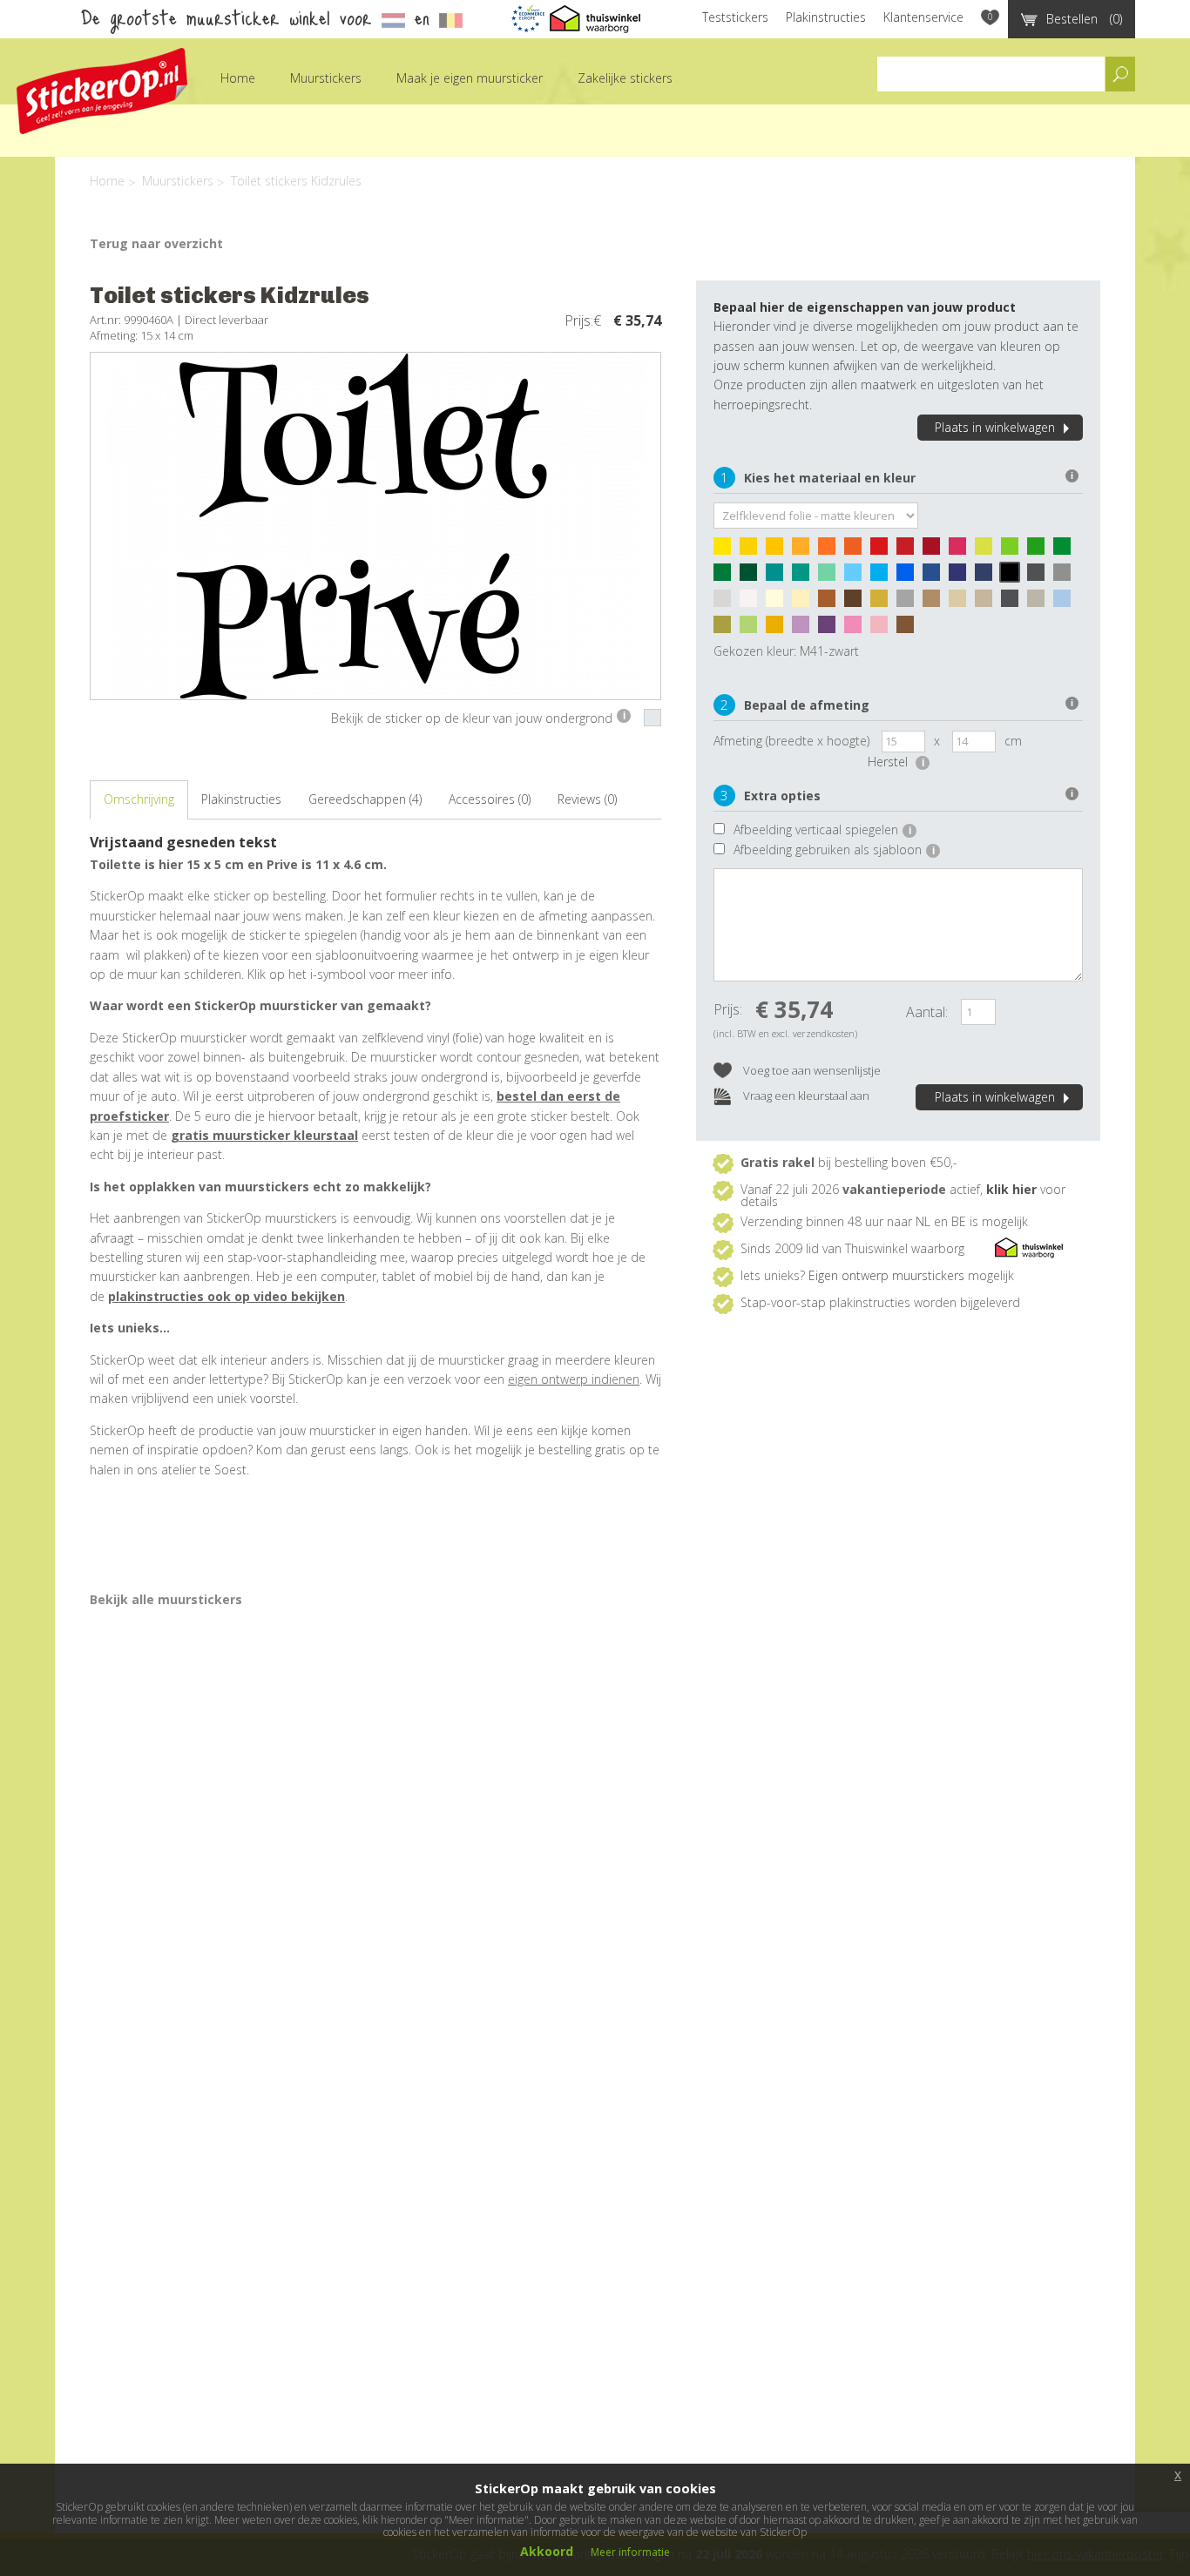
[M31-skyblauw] (883, 577)
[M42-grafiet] (1040, 577)
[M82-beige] (962, 603)
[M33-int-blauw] (936, 577)
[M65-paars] (831, 629)
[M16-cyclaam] (962, 550)
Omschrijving (139, 799)
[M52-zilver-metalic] (909, 603)
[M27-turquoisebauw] (779, 577)
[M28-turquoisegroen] (805, 577)
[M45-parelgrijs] (727, 603)
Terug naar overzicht (156, 243)
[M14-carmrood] (936, 550)
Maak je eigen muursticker (470, 78)
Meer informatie (630, 2552)
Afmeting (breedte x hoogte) (791, 741)
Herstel (896, 762)
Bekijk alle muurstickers (166, 1599)
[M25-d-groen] (753, 577)
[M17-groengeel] (988, 550)
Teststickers (735, 17)
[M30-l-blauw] (857, 577)
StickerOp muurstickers (102, 91)
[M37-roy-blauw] (962, 577)
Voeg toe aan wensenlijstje (811, 1070)
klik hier (1011, 1189)
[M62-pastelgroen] (753, 629)
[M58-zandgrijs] (1040, 603)
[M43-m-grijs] (1066, 577)
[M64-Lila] (805, 629)
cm (1013, 741)
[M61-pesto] (727, 629)
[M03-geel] (779, 550)
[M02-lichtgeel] (753, 550)
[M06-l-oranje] (805, 550)
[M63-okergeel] (779, 629)
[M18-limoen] (1014, 550)
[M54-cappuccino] (936, 603)
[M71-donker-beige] (988, 603)
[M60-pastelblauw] (1066, 603)
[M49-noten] (831, 603)
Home (238, 78)
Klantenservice (923, 17)
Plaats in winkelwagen (995, 427)
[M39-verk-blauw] (988, 577)
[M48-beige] (805, 603)
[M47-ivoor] (779, 603)
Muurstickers (326, 78)
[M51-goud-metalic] (883, 603)
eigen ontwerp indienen (574, 1379)
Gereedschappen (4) (365, 799)
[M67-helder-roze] (857, 629)
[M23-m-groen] (727, 577)
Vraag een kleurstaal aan (805, 1096)
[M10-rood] (883, 550)
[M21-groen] (1066, 550)
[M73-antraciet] (1014, 603)
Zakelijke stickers (625, 78)
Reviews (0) (587, 799)
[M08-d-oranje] (857, 550)
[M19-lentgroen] (1040, 550)
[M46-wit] (753, 603)
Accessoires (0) (490, 799)
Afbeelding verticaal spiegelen (822, 829)
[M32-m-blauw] (909, 577)
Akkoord (547, 2551)
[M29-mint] (831, 577)
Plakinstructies (826, 17)
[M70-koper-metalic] (909, 629)
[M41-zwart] (1014, 577)
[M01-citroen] (727, 550)
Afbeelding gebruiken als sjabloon (834, 850)
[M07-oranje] (831, 550)
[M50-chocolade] (857, 603)
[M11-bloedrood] (909, 550)
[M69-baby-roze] (883, 629)
